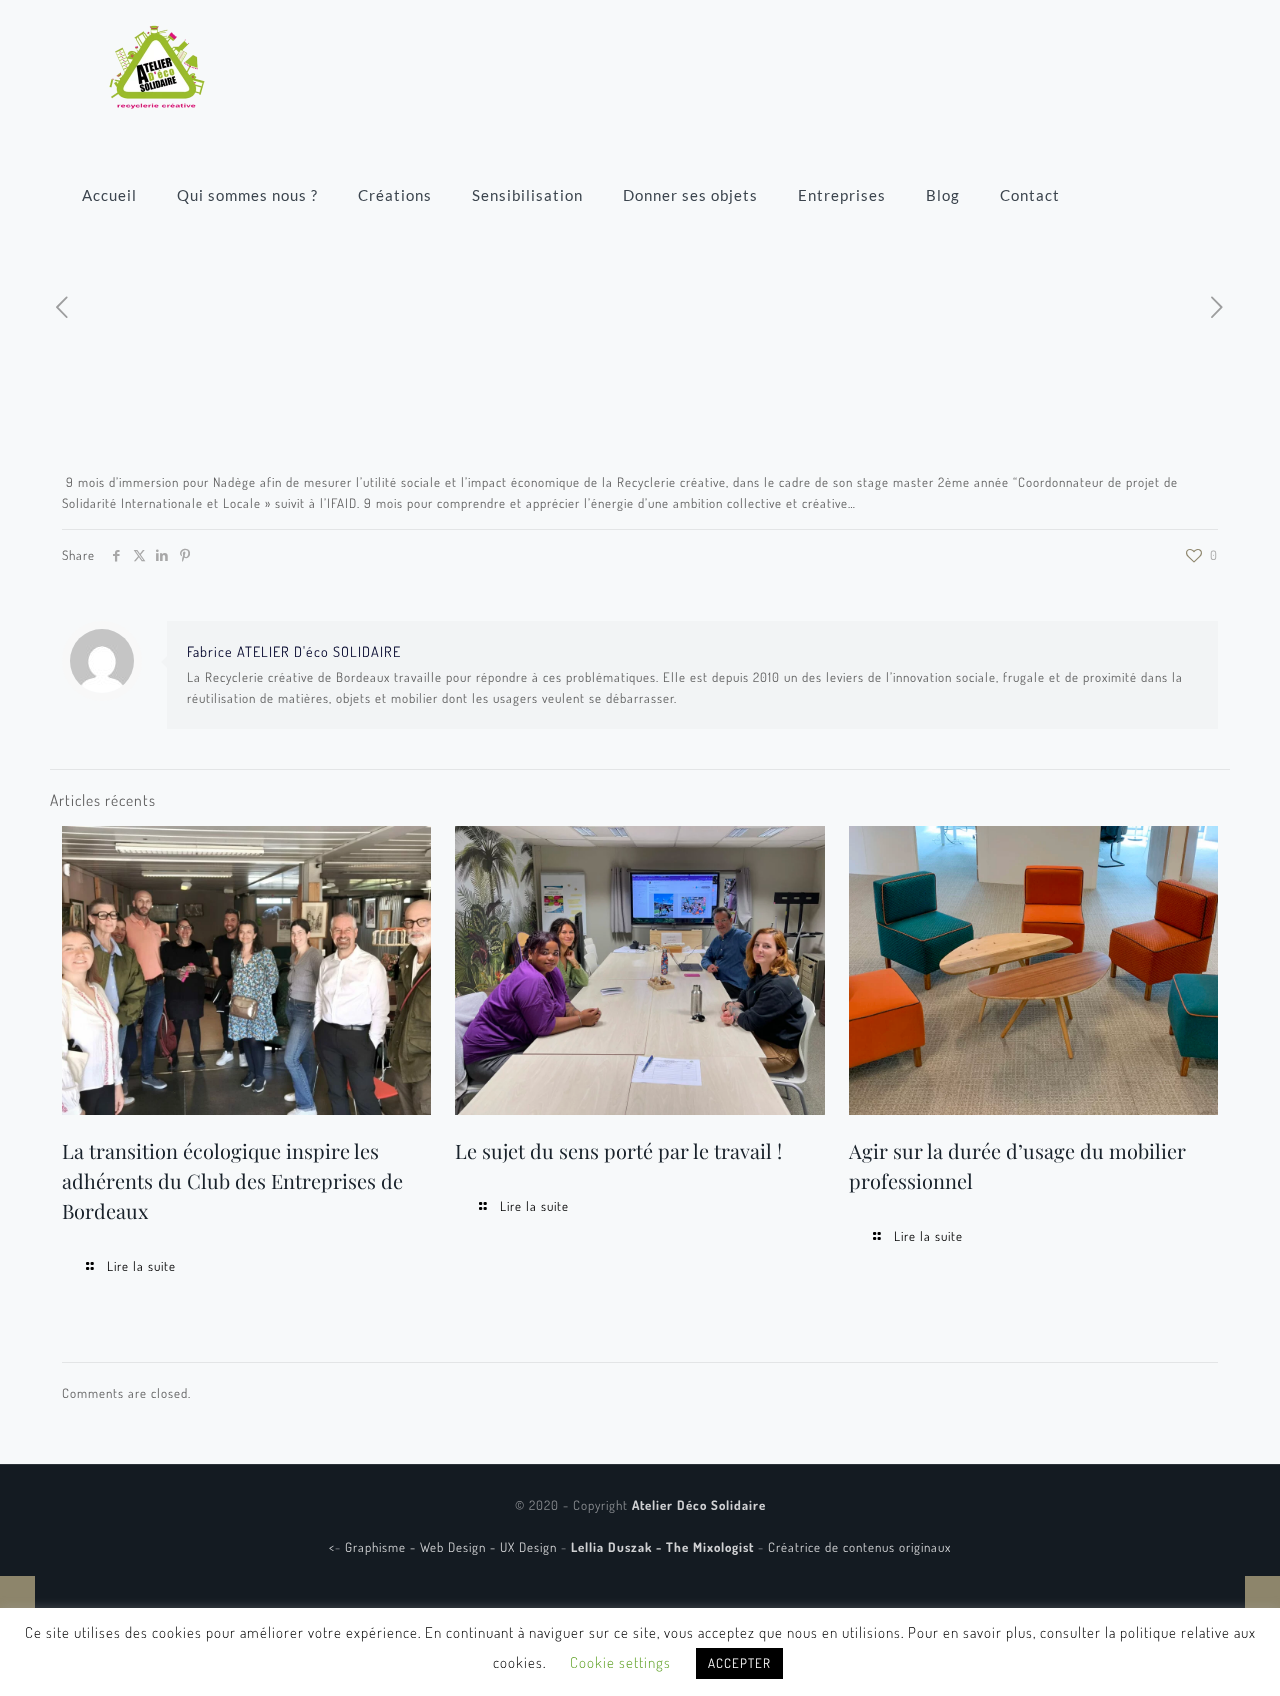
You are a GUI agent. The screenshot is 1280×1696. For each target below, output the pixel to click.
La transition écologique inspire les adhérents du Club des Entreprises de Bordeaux (232, 1180)
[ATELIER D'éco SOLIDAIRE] (157, 65)
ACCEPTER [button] (739, 1663)
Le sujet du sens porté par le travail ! (618, 1150)
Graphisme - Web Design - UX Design (453, 1547)
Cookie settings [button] (620, 1662)
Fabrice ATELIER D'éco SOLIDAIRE (294, 651)
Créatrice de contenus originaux (859, 1547)
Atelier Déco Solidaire (699, 1505)
